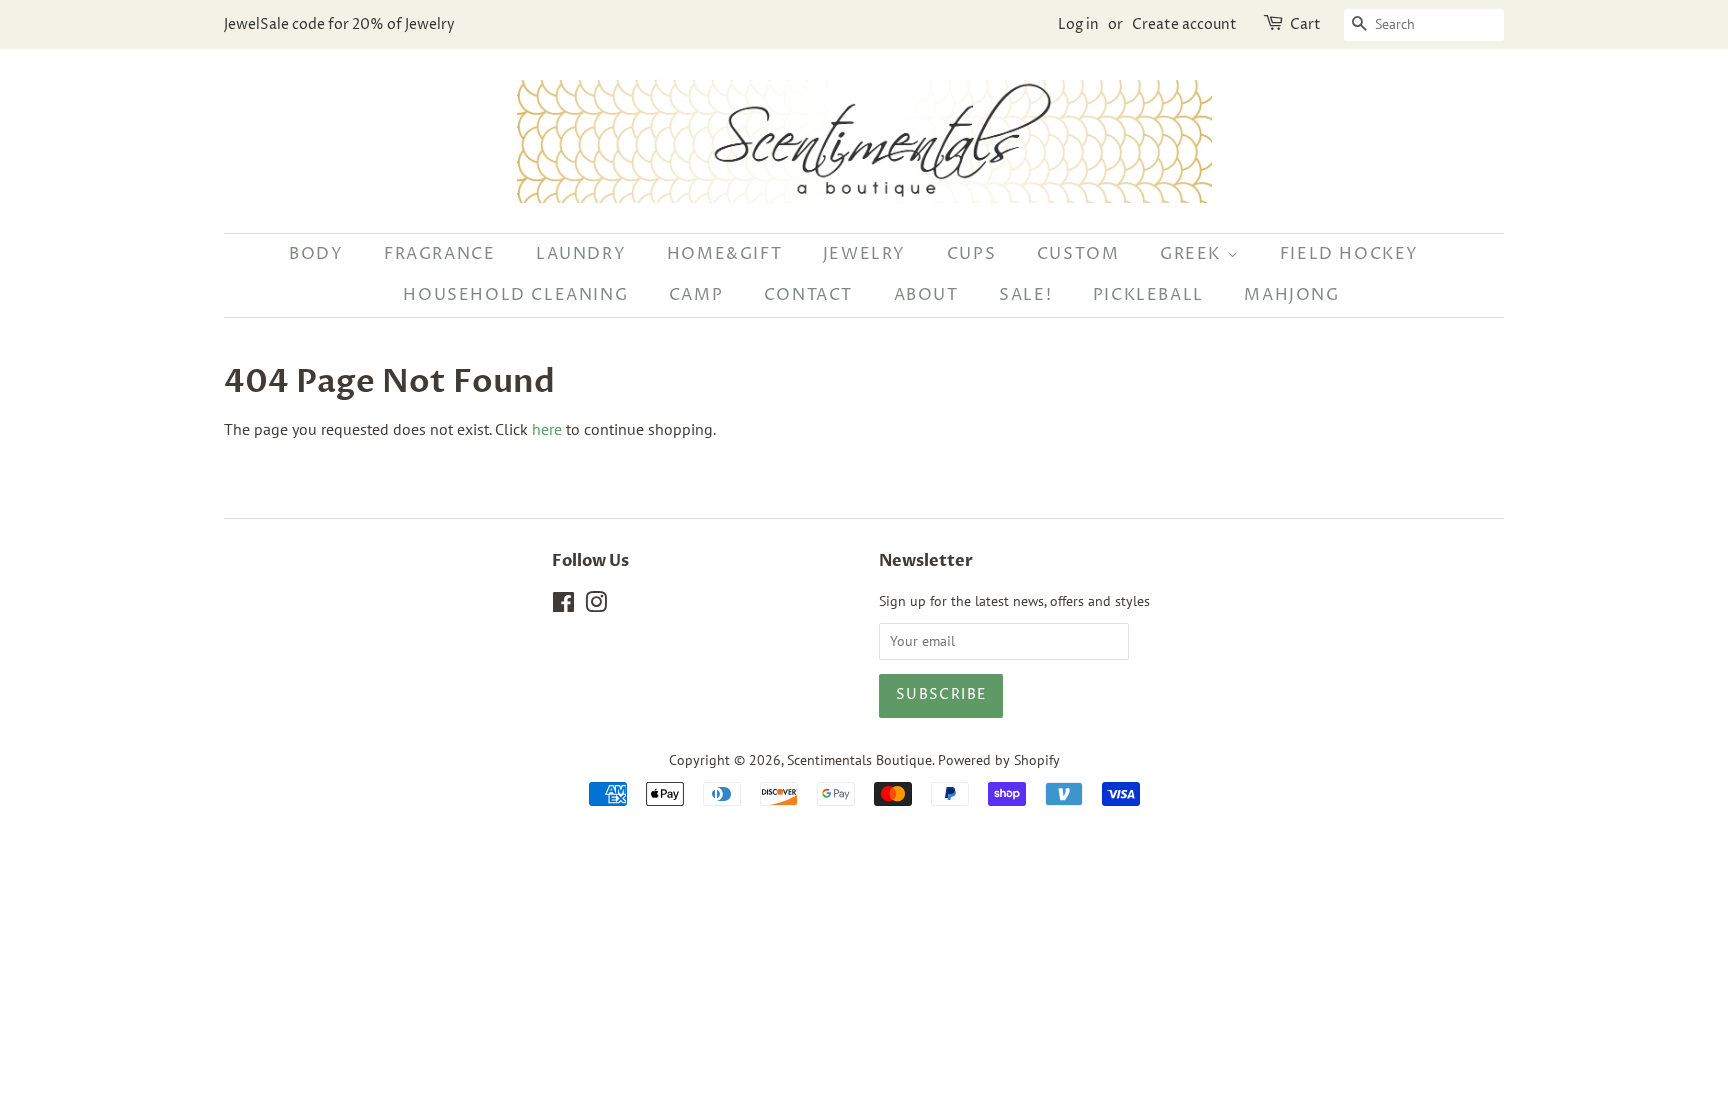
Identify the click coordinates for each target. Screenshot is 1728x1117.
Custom (1078, 254)
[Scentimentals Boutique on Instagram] (596, 606)
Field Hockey (1349, 254)
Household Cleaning (515, 295)
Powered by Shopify (999, 760)
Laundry (581, 254)
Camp (696, 295)
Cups (971, 254)
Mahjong (1291, 295)
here (547, 429)
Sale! (1025, 295)
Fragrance (439, 254)
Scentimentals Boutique (859, 760)
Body (316, 254)
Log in (1078, 24)
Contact (808, 295)
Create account (1184, 24)
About (926, 295)
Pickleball (1148, 295)
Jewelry (864, 254)
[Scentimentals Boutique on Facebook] (563, 606)
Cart (1305, 24)
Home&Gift (724, 254)
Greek (1193, 254)
